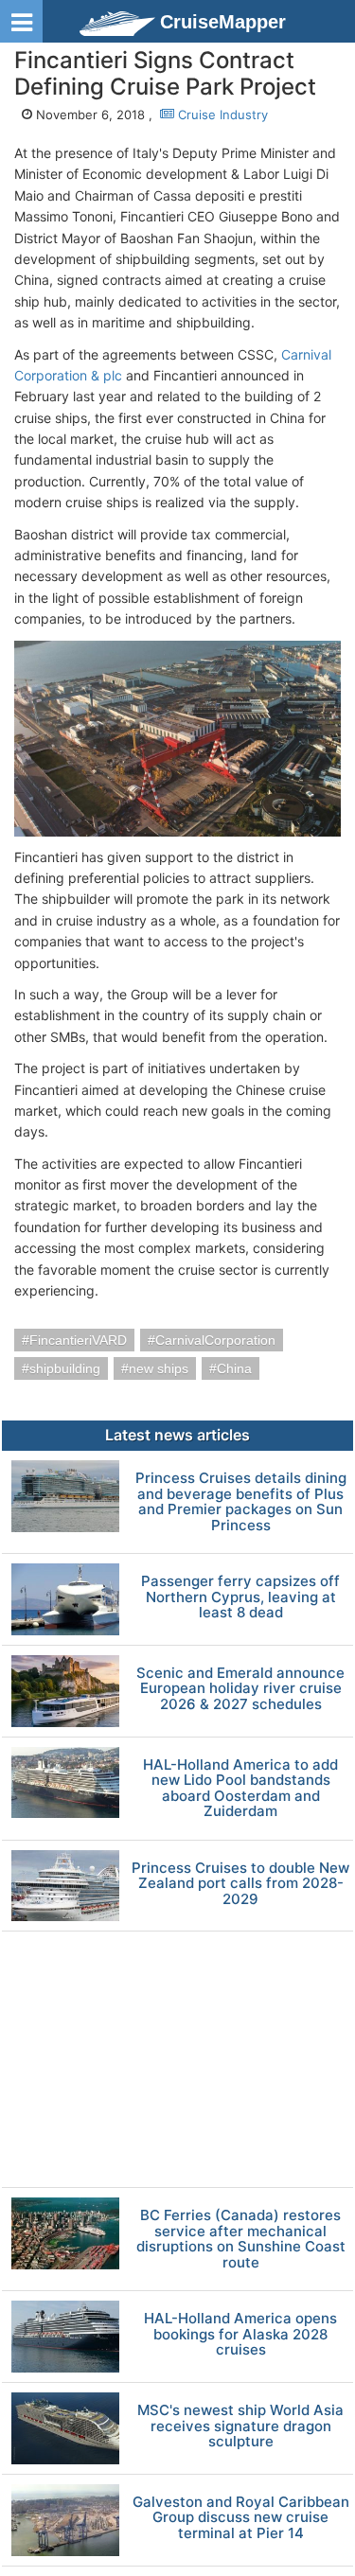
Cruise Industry (221, 115)
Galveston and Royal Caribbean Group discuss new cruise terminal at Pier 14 (241, 2518)
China (234, 1368)
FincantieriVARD (78, 1340)
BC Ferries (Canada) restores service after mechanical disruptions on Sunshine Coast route (241, 2239)
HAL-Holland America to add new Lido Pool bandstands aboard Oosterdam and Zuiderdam (240, 1789)
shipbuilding (65, 1368)
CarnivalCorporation (215, 1340)
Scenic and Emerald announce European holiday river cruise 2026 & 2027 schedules (240, 1689)
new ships (159, 1368)
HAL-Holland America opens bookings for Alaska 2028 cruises (240, 2335)
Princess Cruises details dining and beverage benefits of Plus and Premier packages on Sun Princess (241, 1502)
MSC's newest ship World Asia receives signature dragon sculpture (240, 2426)
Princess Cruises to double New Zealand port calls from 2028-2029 (240, 1884)
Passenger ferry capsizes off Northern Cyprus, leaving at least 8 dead (240, 1597)
